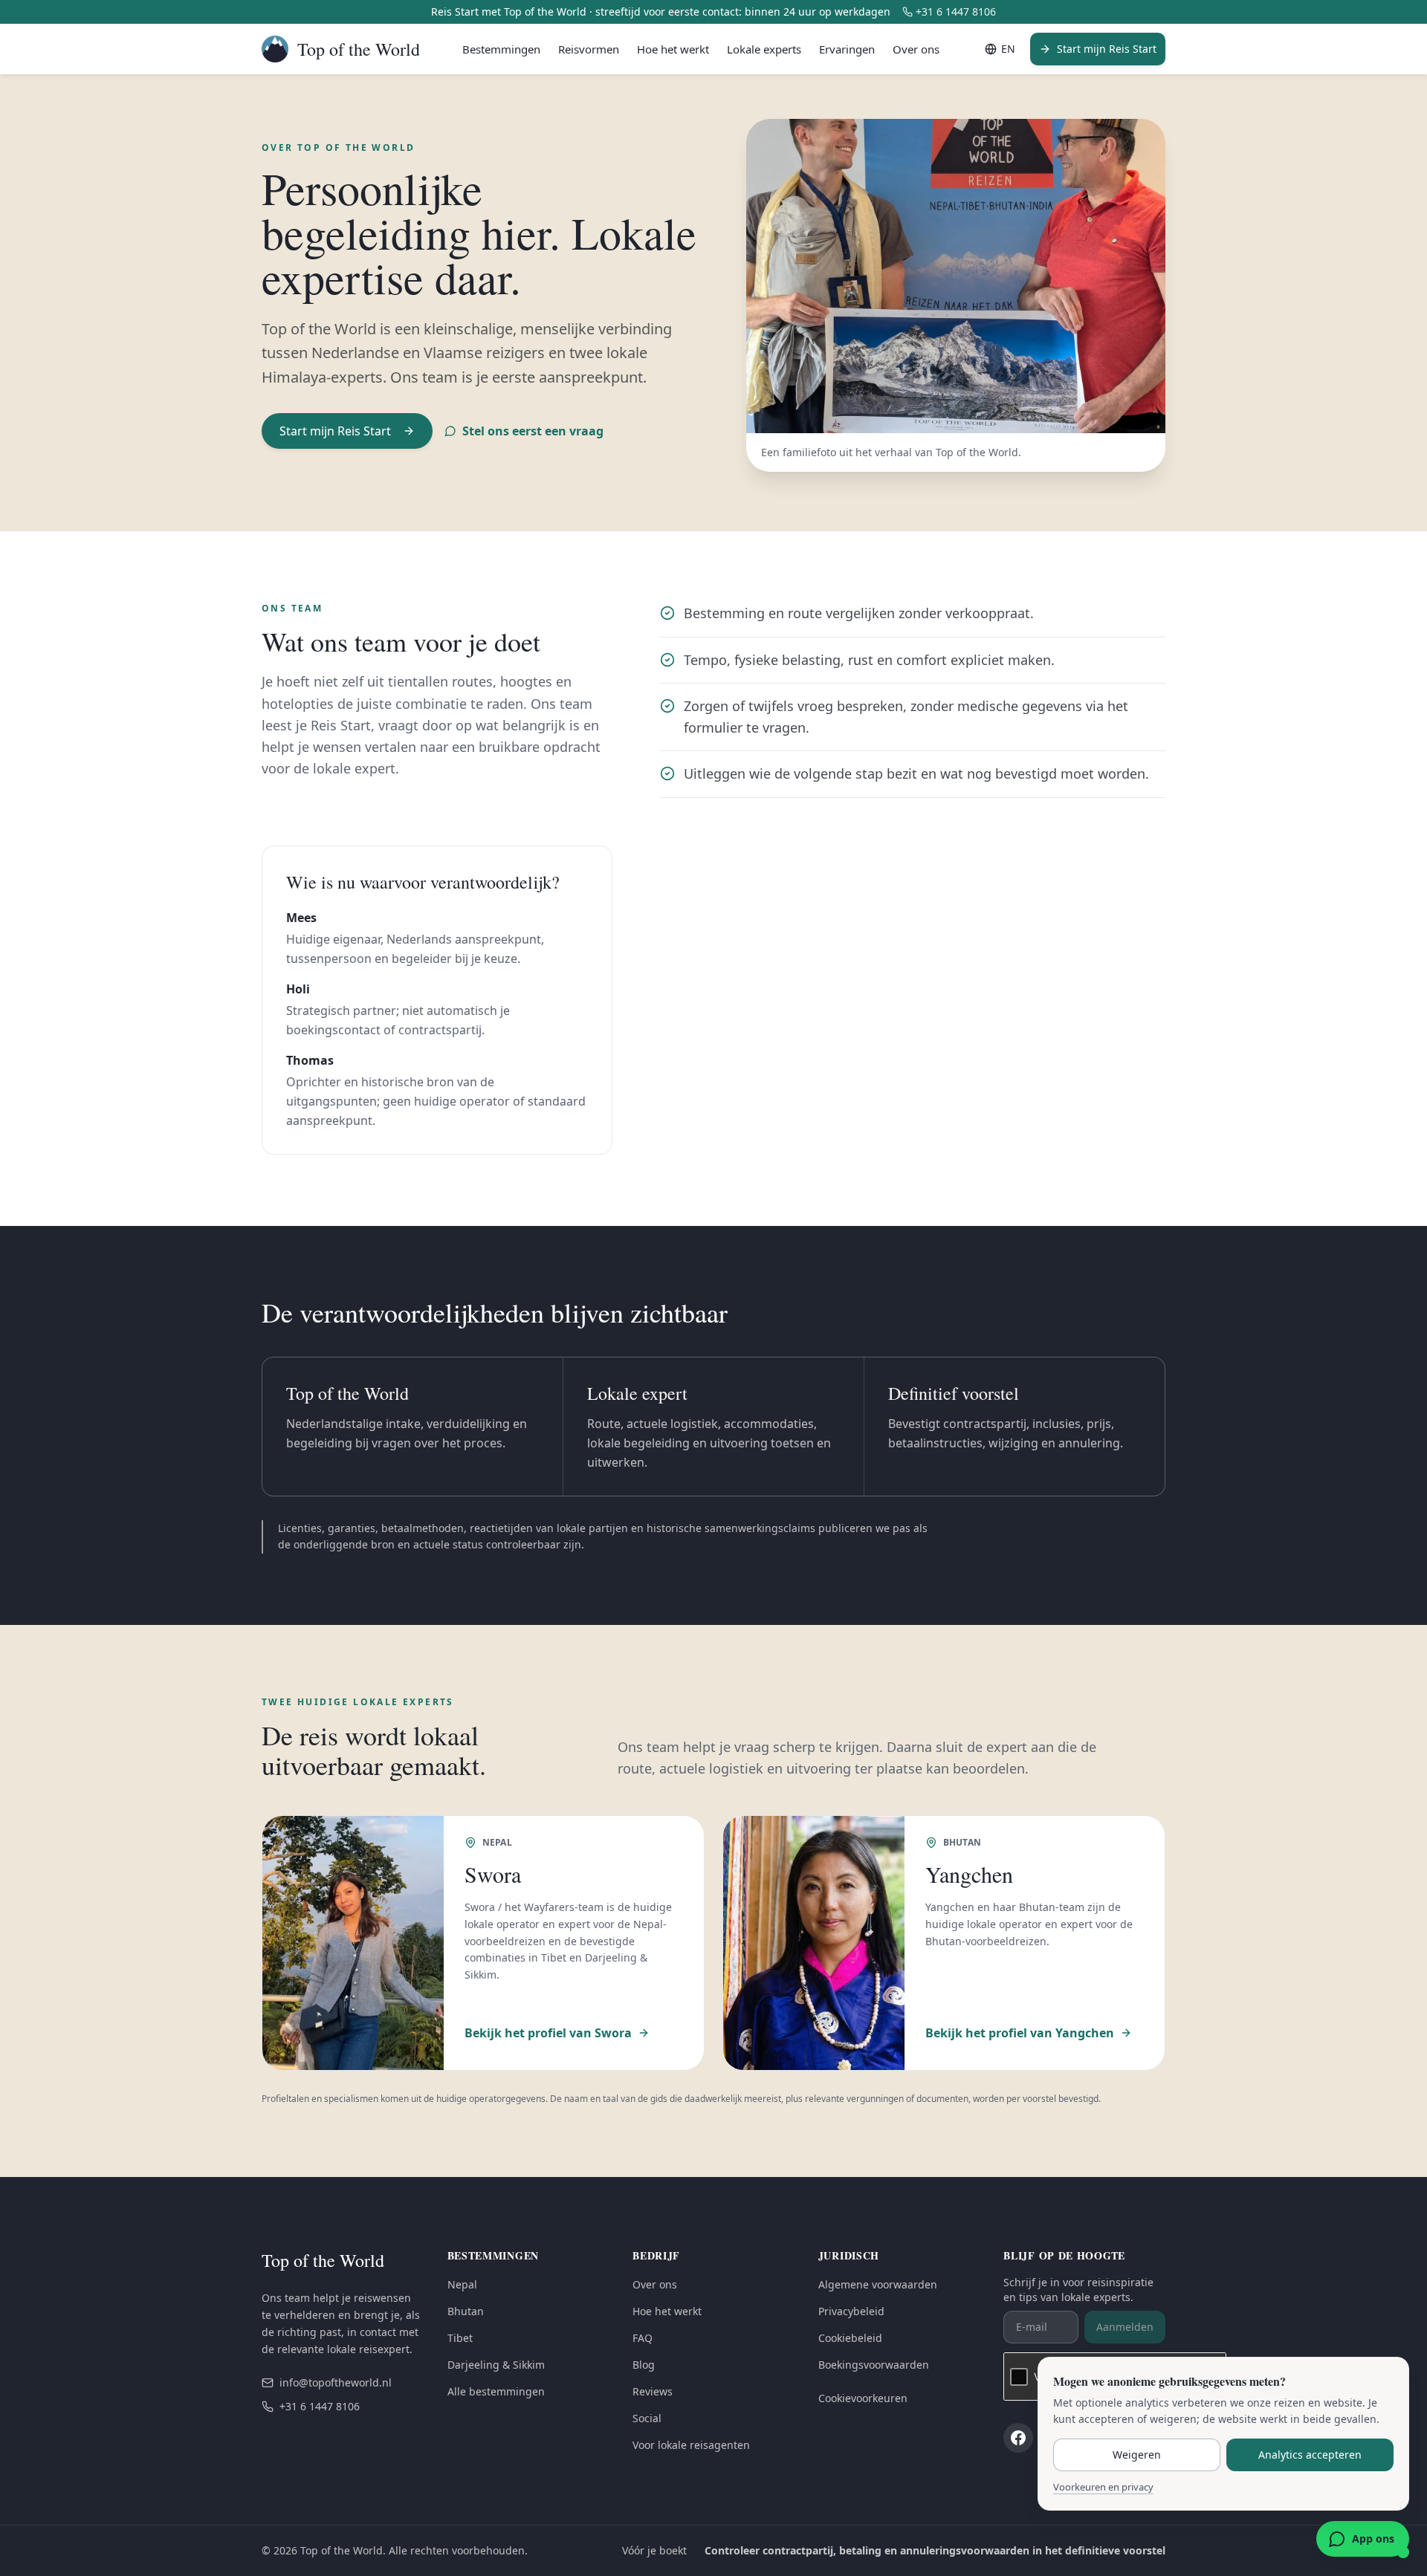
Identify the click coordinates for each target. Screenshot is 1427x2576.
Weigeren (1137, 2455)
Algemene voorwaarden (878, 2284)
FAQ (643, 2338)
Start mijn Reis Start (1107, 49)
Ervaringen (847, 49)
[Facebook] (1018, 2438)
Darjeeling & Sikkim (496, 2365)
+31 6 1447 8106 (956, 12)
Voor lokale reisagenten (691, 2445)
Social (647, 2418)
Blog (644, 2365)
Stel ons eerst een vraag (533, 431)
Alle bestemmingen (496, 2391)
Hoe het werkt (673, 49)
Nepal (462, 2284)
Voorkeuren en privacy (1103, 2487)
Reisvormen (589, 49)
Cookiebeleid (850, 2338)
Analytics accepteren (1310, 2455)
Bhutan (466, 2311)
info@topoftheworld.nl (336, 2382)
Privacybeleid (851, 2311)
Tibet (460, 2338)
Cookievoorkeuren (863, 2398)
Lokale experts (764, 49)
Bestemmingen (501, 49)
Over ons (916, 49)
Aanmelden (1125, 2327)
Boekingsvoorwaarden (874, 2365)
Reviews (653, 2391)
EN (1008, 49)
